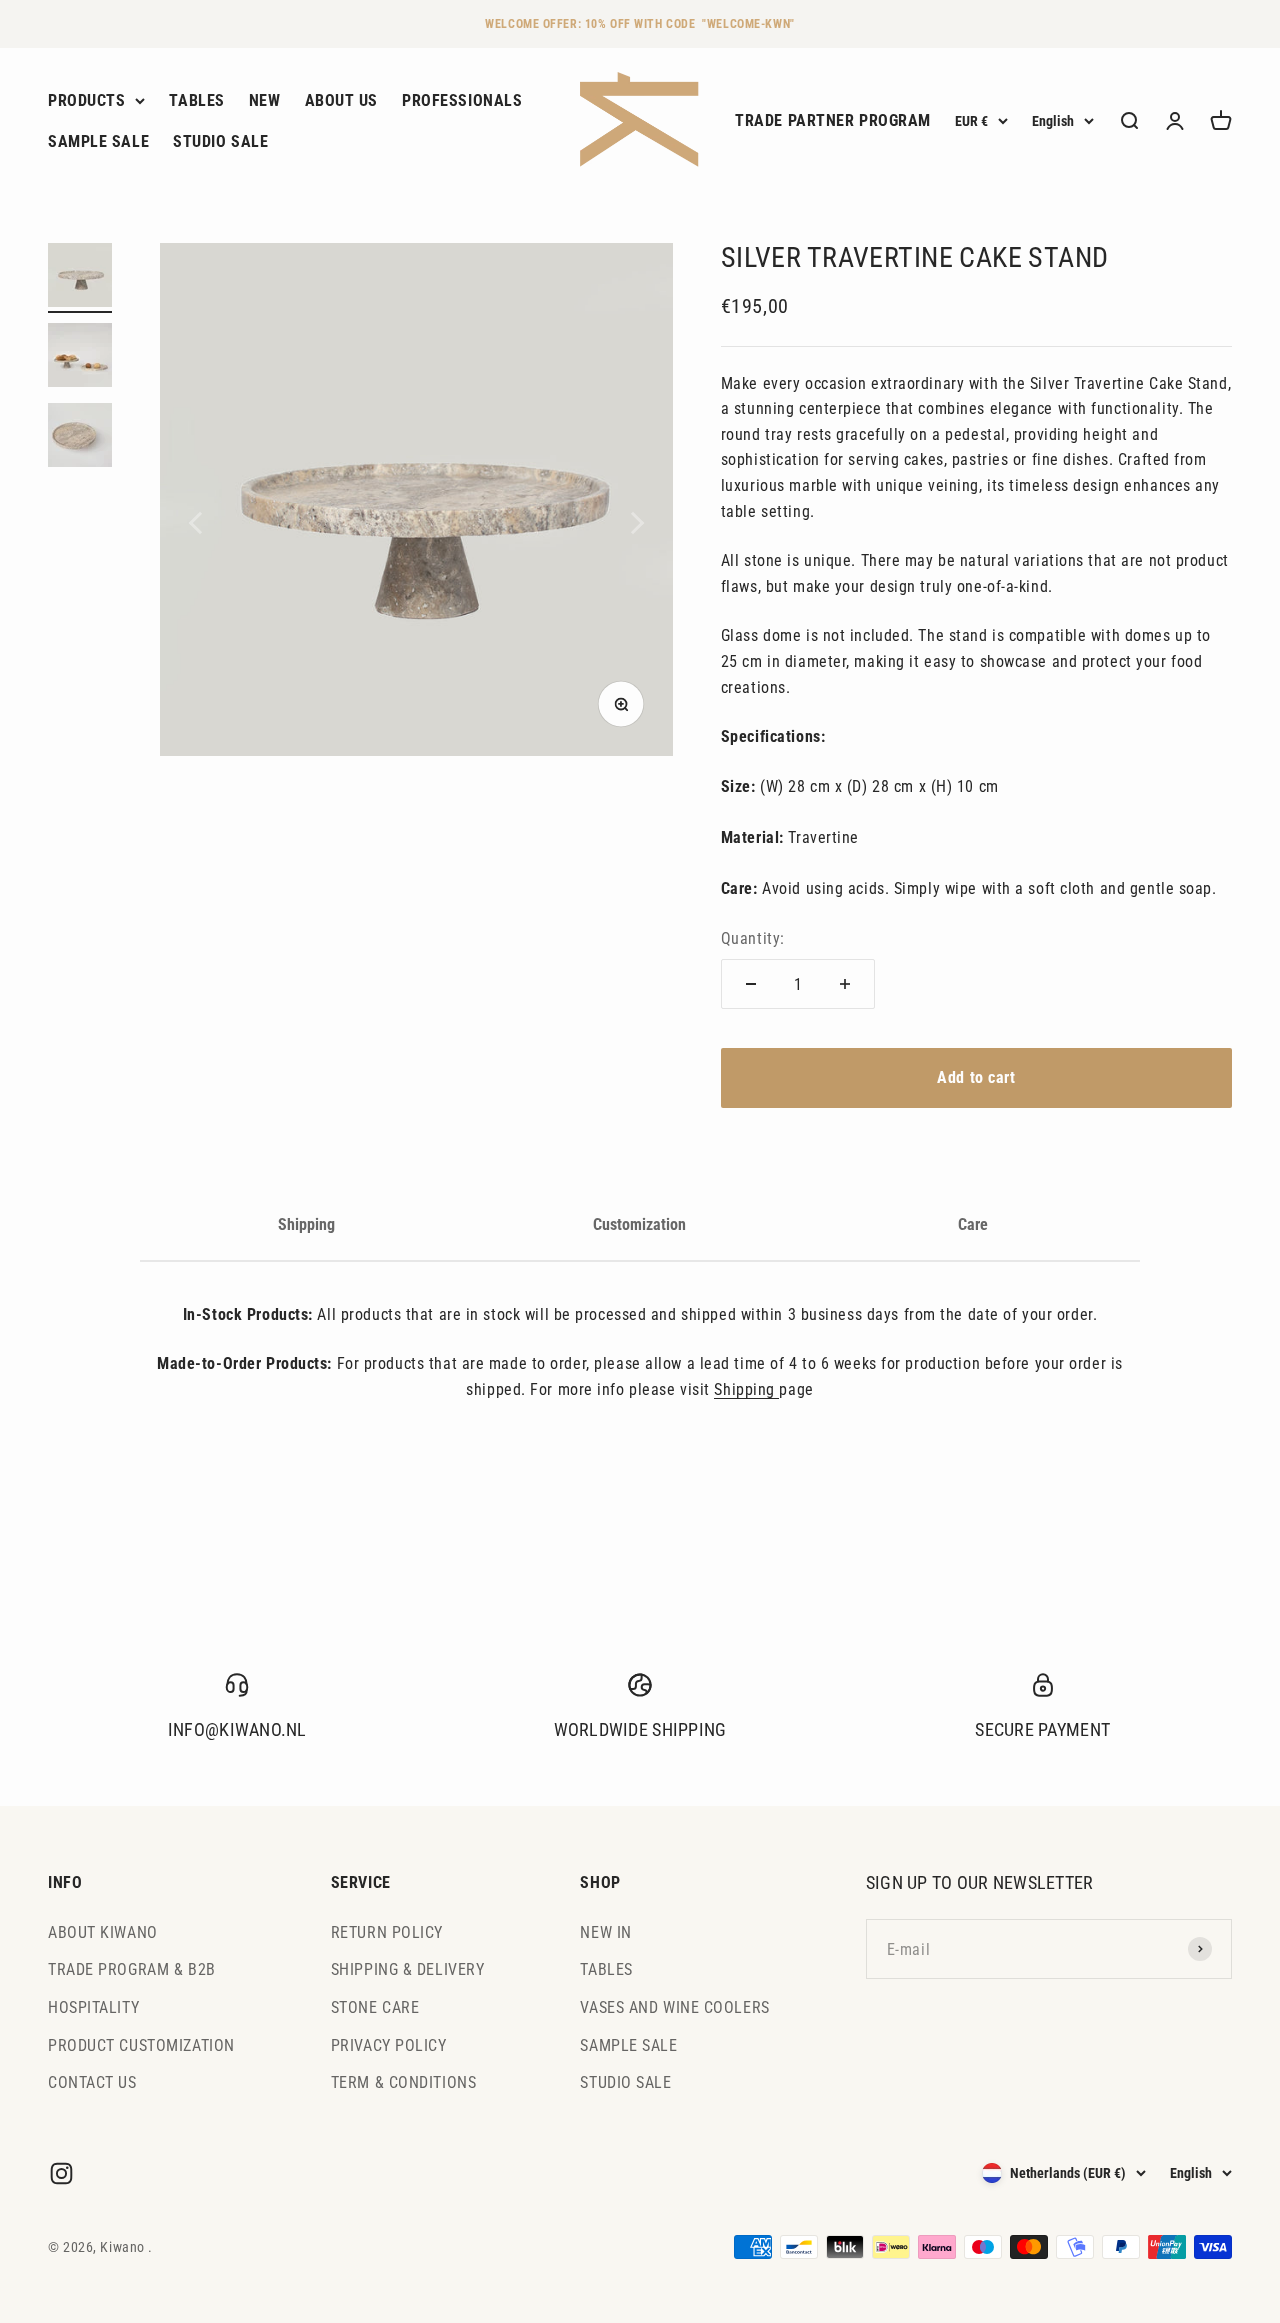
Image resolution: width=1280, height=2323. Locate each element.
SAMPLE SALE (98, 142)
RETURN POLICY (387, 1932)
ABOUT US (341, 100)
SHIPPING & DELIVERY (408, 1969)
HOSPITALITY (93, 2007)
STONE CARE (375, 2007)
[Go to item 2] (80, 358)
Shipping (306, 1224)
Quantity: (753, 938)
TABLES (196, 100)
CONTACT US (92, 2082)
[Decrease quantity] (751, 984)
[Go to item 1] (80, 278)
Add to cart (976, 1077)
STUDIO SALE (220, 142)
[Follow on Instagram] (61, 2173)
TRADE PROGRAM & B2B (132, 1969)
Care (973, 1224)
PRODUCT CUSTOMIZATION (141, 2045)
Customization (639, 1224)
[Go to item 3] (80, 438)
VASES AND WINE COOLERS (674, 2007)
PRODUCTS (86, 100)
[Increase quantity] (845, 984)
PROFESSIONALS (462, 100)
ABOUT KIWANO (103, 1932)
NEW (265, 100)
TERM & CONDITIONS (404, 2082)
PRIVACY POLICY (389, 2045)
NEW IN (605, 1932)
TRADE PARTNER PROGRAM (833, 121)
